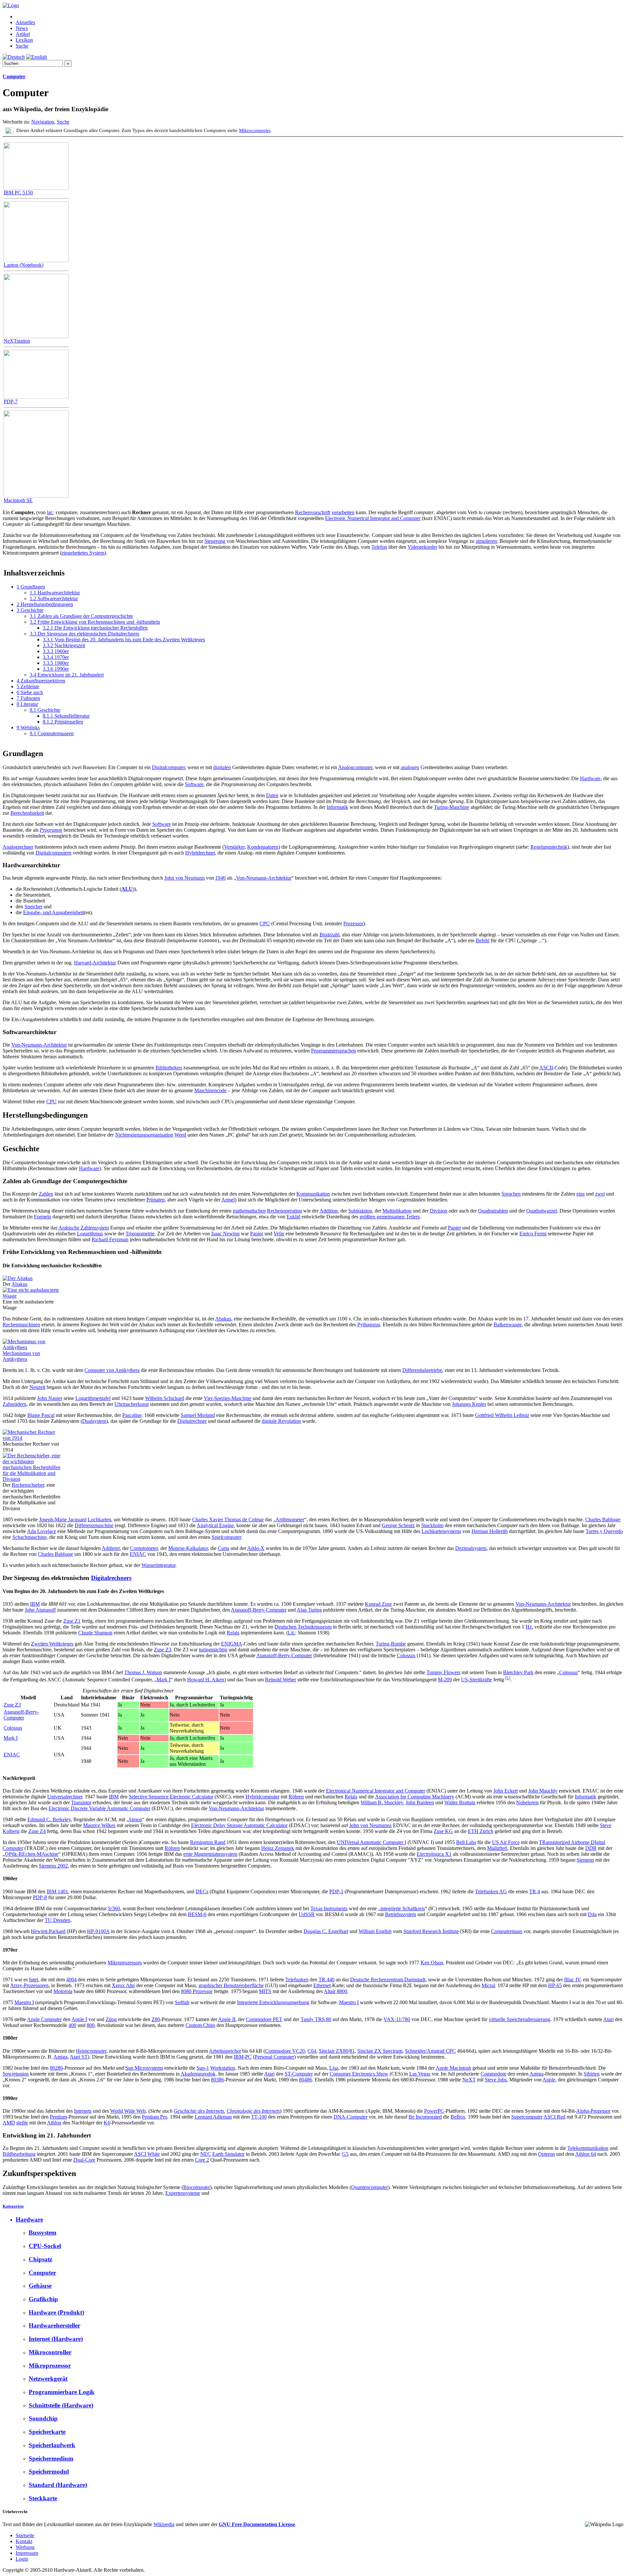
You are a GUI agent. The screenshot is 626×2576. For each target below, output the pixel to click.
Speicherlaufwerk (52, 2445)
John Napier (50, 1398)
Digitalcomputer (168, 767)
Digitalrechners (111, 1578)
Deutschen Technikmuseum (303, 1627)
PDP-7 (11, 402)
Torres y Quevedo (604, 1531)
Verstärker (234, 847)
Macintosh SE (18, 500)
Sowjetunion (16, 2074)
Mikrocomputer (255, 130)
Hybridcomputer (262, 1797)
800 (91, 2025)
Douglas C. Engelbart (326, 1931)
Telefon (379, 547)
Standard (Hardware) (58, 2485)
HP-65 (555, 1985)
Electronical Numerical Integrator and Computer (376, 1791)
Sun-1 (203, 2068)
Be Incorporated (425, 2117)
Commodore (493, 2074)
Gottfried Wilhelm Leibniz (502, 1415)
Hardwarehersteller (54, 2325)
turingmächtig (213, 1650)
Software (194, 784)
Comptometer (144, 1548)
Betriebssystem (401, 1914)
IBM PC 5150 (18, 193)
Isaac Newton (225, 1234)
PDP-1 (336, 1891)
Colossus (406, 1655)
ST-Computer (299, 2074)
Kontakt (24, 2541)
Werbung (25, 2547)
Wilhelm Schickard (165, 1398)
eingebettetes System (83, 553)
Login (22, 2559)
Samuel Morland (198, 1415)
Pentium (58, 2117)
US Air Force (506, 1842)
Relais (233, 1633)
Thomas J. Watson (143, 1672)
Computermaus (507, 1931)
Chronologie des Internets (253, 2111)
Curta (224, 1548)
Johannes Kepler (469, 1404)
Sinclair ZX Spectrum (380, 2051)
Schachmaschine (30, 1537)
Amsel (228, 1200)
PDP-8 (40, 1897)
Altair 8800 (335, 1991)
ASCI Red (554, 2117)
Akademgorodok (198, 2074)
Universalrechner (65, 1797)
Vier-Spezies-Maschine (228, 1398)
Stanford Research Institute (431, 1931)
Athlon (54, 2123)
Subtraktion (360, 1211)
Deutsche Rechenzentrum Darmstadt (388, 1980)
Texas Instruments (329, 1908)
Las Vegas (420, 2074)
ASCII (546, 1068)
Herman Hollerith (490, 1531)
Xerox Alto (123, 1985)
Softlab (182, 2002)
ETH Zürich (481, 1831)
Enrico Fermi (533, 1234)
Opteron (546, 2154)
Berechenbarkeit (27, 813)
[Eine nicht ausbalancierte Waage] (32, 1296)
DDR (591, 1848)
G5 (345, 2154)
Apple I (79, 2019)
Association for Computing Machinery (415, 1797)
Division (439, 1211)
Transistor (81, 1802)
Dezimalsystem (471, 1548)
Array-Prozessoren (29, 1985)
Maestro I (24, 2002)
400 (72, 2025)
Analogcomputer (355, 767)
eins (581, 1194)
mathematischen (249, 1211)
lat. (50, 512)
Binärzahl (329, 935)
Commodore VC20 (285, 2051)
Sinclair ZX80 (334, 2051)
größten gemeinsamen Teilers (390, 1217)
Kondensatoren (263, 847)
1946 (220, 878)
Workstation (223, 2068)
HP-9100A (98, 1931)
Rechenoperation (284, 1211)
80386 (217, 2080)
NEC (206, 2154)
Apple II (227, 2019)
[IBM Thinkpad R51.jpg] (36, 260)
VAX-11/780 (397, 2019)
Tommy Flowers (443, 1672)
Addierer (111, 1548)
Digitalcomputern (53, 853)
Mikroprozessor (50, 2366)
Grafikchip (43, 2299)
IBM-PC (243, 2057)
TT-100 (259, 2117)
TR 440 (327, 1980)
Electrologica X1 (434, 1854)
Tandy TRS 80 (316, 2019)
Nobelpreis (527, 1802)
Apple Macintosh (453, 2068)
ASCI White (147, 2154)
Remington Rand (208, 1842)
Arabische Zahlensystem (84, 1228)
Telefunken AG (491, 1891)
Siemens (585, 1860)
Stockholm (432, 1525)
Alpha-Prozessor (593, 2111)
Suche (22, 46)
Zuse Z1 (72, 1621)
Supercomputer (527, 2117)
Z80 (156, 2019)
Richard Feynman (110, 1239)
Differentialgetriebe (422, 1370)
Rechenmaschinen (21, 1325)
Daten (272, 795)
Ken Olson (432, 1963)
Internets (83, 2111)
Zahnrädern (15, 1404)
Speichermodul (49, 2472)
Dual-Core (84, 2160)
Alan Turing (309, 1610)
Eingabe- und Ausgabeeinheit (53, 912)
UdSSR (307, 1914)
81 (352, 2051)
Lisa (334, 2068)
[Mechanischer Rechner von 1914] (32, 1438)
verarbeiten (343, 512)
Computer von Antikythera (112, 1370)
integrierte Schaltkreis (403, 1908)
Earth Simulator (228, 2154)
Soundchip (43, 2418)
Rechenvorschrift (313, 512)
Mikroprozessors (125, 1963)
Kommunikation (313, 1194)
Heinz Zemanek (278, 1848)
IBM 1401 (57, 1891)
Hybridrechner (200, 853)
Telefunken (297, 1980)
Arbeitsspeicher (225, 2051)
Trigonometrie (140, 1234)
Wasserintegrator (158, 1565)
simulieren (486, 541)
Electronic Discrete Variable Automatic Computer (99, 1808)
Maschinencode (210, 1090)
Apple (549, 2080)
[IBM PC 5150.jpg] (36, 188)
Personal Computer (274, 2057)
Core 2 (202, 2160)
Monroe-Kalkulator (188, 1548)
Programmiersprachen (334, 1051)
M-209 (445, 1680)
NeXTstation (17, 341)
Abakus (19, 1284)
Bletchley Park (518, 1672)
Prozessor (353, 923)
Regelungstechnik (549, 847)
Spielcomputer (226, 1537)
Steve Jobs (496, 2080)
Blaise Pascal (41, 1415)
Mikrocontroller (50, 2352)
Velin (279, 1234)
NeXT (469, 2080)
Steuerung (215, 541)
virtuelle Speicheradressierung (520, 2019)
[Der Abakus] (18, 1278)
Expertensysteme (183, 2193)
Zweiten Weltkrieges (52, 1644)
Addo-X (256, 1548)
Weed (180, 1135)
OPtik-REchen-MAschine (32, 1854)
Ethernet (322, 1985)
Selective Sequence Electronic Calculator (171, 1797)
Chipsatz (40, 2259)
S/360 (114, 1908)
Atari (608, 2019)
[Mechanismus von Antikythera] (32, 1347)
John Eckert (506, 1791)
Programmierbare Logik (62, 2392)
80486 (306, 2080)
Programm (51, 830)
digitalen (222, 767)
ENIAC (138, 1554)
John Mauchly (543, 1791)
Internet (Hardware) (56, 2339)
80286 (56, 2068)
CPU (265, 923)
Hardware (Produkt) (56, 2312)
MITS (265, 1991)
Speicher (33, 907)
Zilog (111, 2019)
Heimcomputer (91, 2051)
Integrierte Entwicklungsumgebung (273, 2002)
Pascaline (132, 1415)
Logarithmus (90, 1234)
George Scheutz (398, 1525)
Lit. (291, 1633)
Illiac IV (572, 1980)
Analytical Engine (215, 1525)
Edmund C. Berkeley (49, 1819)
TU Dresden (58, 1920)
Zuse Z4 (37, 1831)
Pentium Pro (155, 2117)
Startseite (25, 2535)
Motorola (63, 1991)
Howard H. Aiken (206, 1680)
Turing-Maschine (452, 807)
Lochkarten (99, 1519)
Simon (135, 1819)
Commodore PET (264, 2019)
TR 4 (535, 1891)
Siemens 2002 (53, 1866)
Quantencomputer (370, 2187)
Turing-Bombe (391, 1644)
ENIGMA (232, 1644)
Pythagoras (369, 1325)
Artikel (23, 34)
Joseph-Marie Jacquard (63, 1519)
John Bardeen (420, 1802)
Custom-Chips (200, 2025)
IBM (35, 1604)
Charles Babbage (603, 1519)
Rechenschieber (28, 1485)
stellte (22, 2123)
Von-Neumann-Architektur (264, 878)
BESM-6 (197, 1914)
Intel (34, 1980)
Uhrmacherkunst (132, 1404)
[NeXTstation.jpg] (36, 336)
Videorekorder (422, 547)
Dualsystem (94, 1421)
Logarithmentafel (93, 1398)
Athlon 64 (586, 2154)
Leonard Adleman (213, 2117)
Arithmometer (290, 1519)
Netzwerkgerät (48, 2379)
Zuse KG (443, 1831)
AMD (9, 2123)
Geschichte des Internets (199, 2111)
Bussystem (43, 2233)
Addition (329, 1211)
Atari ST (79, 2057)
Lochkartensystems (441, 1531)
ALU (127, 889)
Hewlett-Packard (48, 1931)
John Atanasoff (40, 1610)
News (22, 28)
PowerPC (434, 2111)
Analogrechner (18, 847)
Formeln (43, 1217)
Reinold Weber (281, 1680)
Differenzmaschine (94, 1525)
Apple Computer (44, 2019)
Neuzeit (37, 1387)
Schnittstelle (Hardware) (61, 2405)
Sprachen (511, 1194)
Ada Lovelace (42, 1531)
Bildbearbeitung (19, 2154)
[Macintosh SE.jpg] (36, 496)
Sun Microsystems (144, 2068)
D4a (592, 1914)
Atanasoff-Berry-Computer (259, 1610)
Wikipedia (164, 2524)
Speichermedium (51, 2458)
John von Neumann (185, 878)
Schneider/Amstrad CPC (430, 2051)
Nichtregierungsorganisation (144, 1135)
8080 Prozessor (197, 1991)
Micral (488, 1985)
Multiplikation (397, 1211)
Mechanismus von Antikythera (21, 1356)
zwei (600, 1194)
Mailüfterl (497, 1848)
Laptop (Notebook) (23, 265)
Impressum (27, 2553)
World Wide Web (128, 2111)
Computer (14, 76)
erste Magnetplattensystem (210, 1854)
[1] (508, 1678)
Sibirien (592, 2074)
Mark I (164, 1680)
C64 (312, 2051)
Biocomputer (197, 2187)
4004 (71, 1980)
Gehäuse (40, 2286)
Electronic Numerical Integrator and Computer (373, 518)
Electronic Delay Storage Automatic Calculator (239, 1825)
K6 (107, 2123)
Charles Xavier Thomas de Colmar (228, 1519)
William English (375, 1931)
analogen (410, 767)
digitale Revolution (281, 1421)
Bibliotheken (169, 1068)
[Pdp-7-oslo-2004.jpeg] (36, 397)
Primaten (156, 1200)
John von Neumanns (370, 1825)
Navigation (43, 122)
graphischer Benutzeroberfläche (231, 1985)
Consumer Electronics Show (359, 2074)
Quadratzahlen (493, 1211)
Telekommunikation (588, 2148)
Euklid (293, 1217)
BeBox (458, 2117)
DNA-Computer (350, 2117)
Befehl (483, 940)
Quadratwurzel (542, 1211)
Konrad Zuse (378, 1604)
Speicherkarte (47, 2432)
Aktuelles (25, 22)
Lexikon (24, 40)
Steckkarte (43, 2498)
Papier (455, 1228)
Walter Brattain (460, 1802)
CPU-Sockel (45, 2246)
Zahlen (46, 1194)
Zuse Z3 (163, 1650)
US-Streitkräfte (477, 1680)
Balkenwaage (508, 1325)
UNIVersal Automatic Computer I (372, 1842)
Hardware (590, 778)
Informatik (337, 807)
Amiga (60, 2057)
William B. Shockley (382, 1802)
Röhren (296, 1797)
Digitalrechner (192, 1421)
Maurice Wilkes (99, 1825)
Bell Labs (466, 1842)
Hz (529, 1627)
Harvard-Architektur (95, 963)
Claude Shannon (95, 1633)
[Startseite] (11, 5)
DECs (202, 1891)
